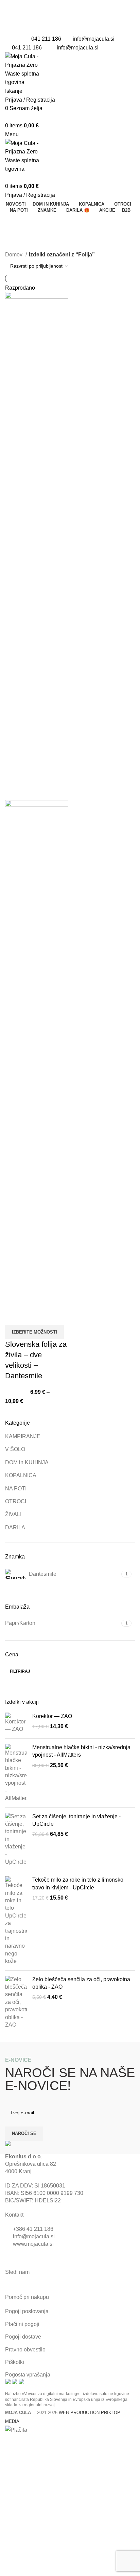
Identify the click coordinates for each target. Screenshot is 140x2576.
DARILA (15, 1527)
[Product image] (37, 1054)
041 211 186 (46, 39)
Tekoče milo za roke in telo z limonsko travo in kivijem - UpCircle (78, 1883)
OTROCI (16, 1501)
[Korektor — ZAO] (16, 1723)
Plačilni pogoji (22, 2324)
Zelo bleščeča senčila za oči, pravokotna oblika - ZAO (81, 1983)
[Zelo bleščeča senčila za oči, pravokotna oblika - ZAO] (16, 2002)
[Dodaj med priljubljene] (32, 1317)
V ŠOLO (15, 1449)
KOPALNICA (21, 1475)
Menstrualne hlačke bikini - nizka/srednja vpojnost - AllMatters (81, 1751)
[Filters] (8, 2443)
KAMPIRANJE (23, 1436)
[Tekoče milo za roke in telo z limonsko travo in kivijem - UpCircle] (16, 1921)
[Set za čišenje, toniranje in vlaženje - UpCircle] (16, 1839)
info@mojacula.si (94, 39)
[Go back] (14, 222)
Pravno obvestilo (25, 2350)
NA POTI (16, 1489)
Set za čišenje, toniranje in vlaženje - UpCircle (76, 1820)
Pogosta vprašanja (28, 2375)
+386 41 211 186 (33, 2229)
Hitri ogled (14, 1317)
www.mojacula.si (33, 2244)
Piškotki (15, 2362)
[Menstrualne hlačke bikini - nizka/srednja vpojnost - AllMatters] (16, 1773)
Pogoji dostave (23, 2337)
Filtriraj (20, 1671)
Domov (14, 255)
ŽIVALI (13, 1514)
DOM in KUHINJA (27, 1462)
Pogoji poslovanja (27, 2311)
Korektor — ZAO (52, 1716)
